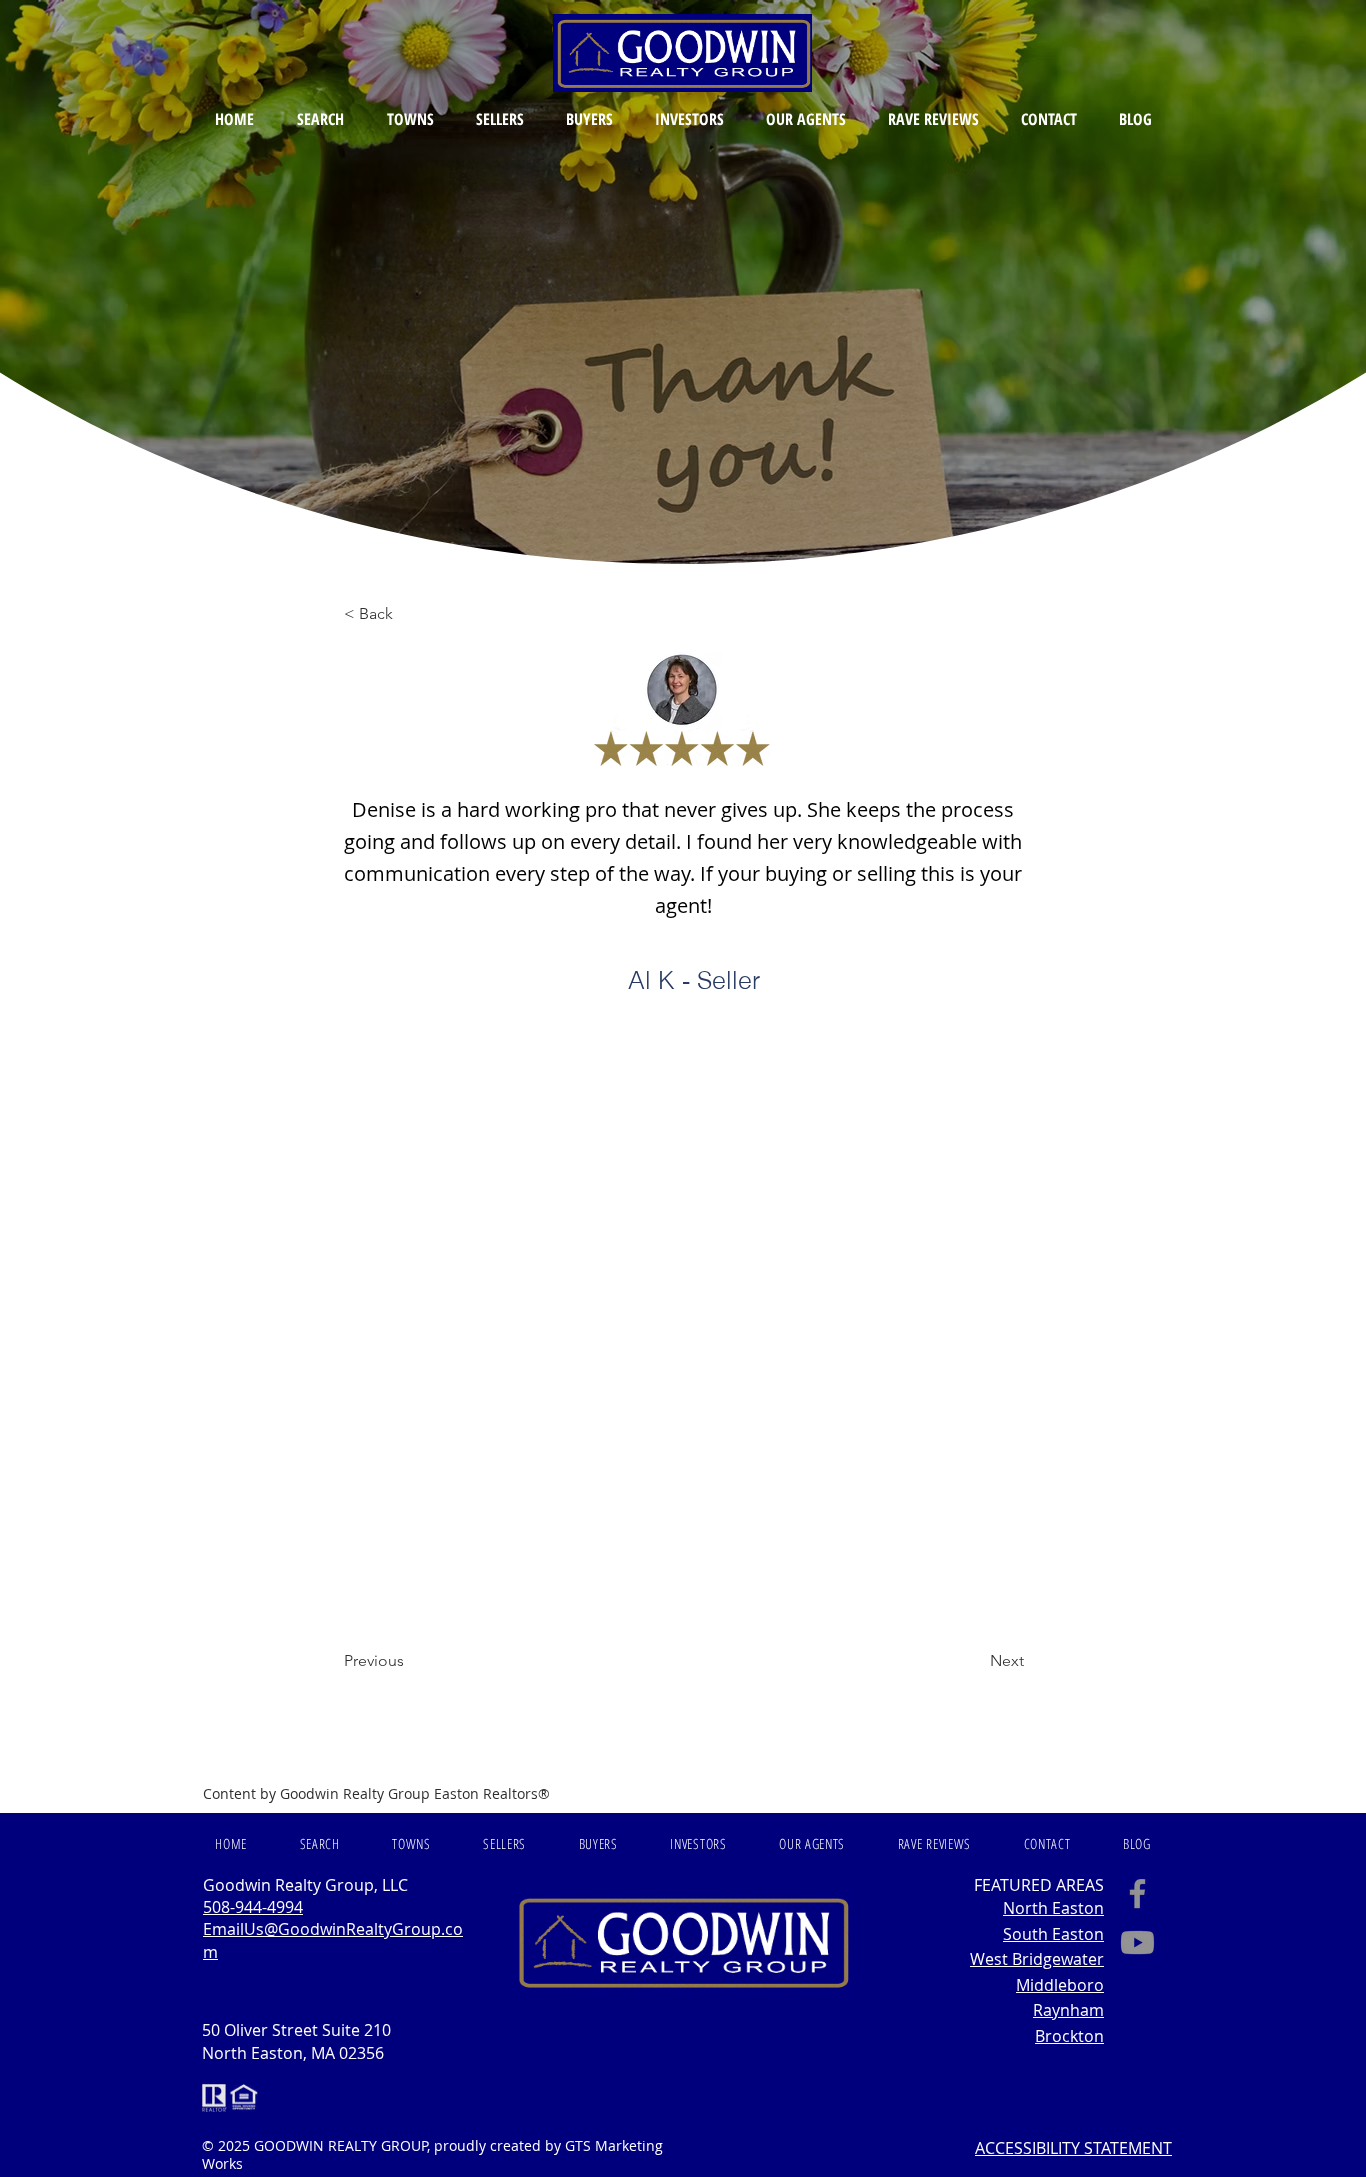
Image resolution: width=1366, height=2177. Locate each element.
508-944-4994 (253, 1907)
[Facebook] (1137, 1893)
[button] (320, 119)
